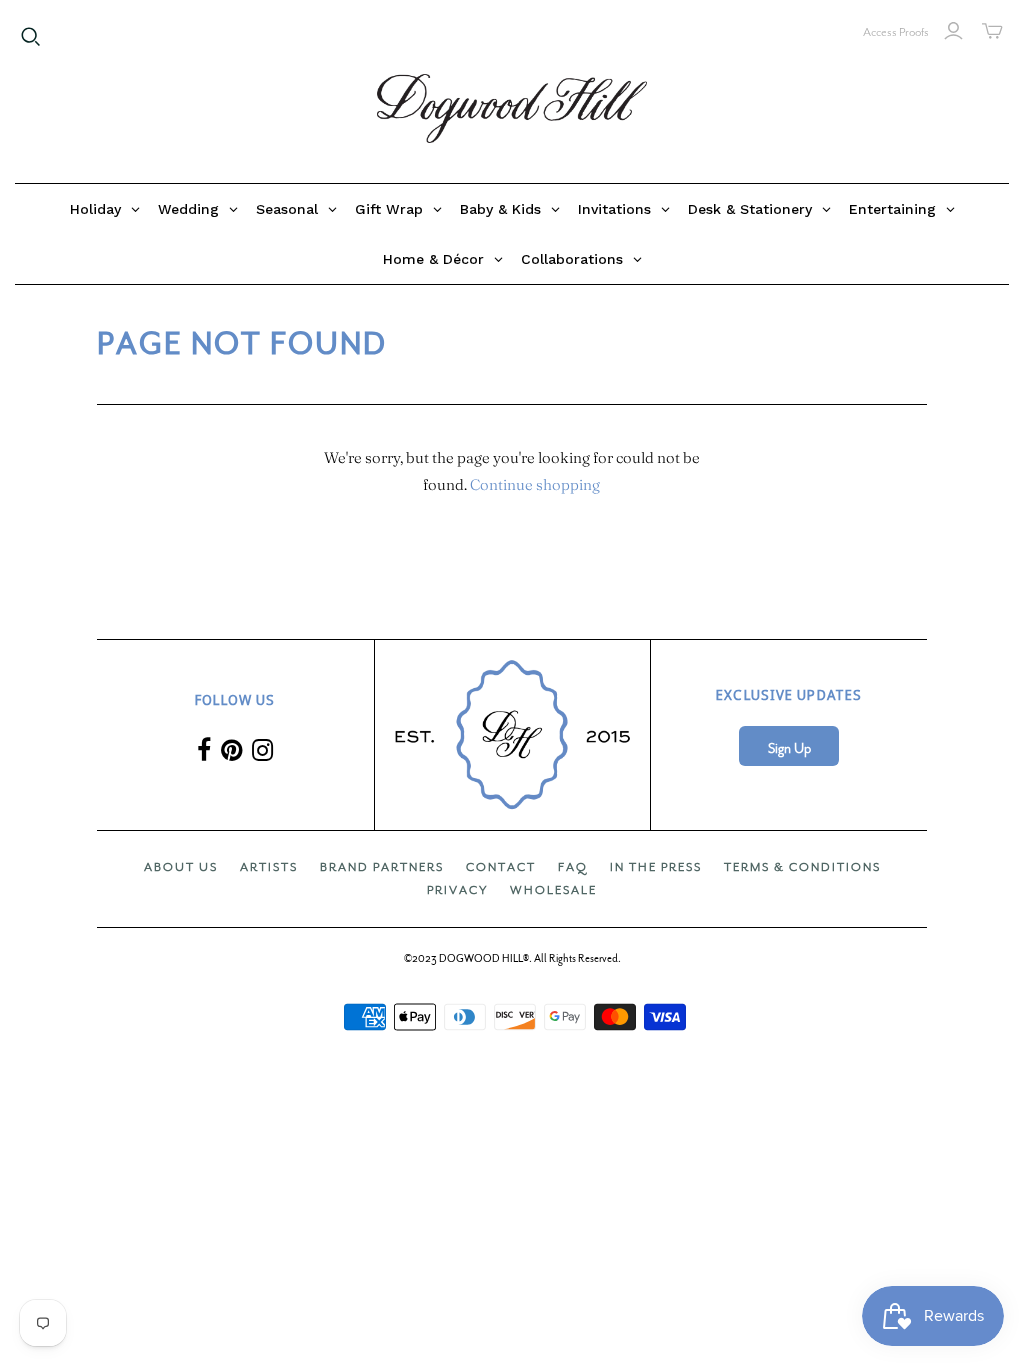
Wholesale (553, 890)
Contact (501, 867)
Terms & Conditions (802, 867)
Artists (269, 867)
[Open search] (31, 37)
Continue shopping (535, 484)
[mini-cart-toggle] (992, 31)
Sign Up (789, 748)
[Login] (953, 31)
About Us (181, 867)
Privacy (457, 890)
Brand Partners (382, 867)
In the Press (656, 867)
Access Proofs (896, 32)
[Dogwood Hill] (512, 109)
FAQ (573, 867)
